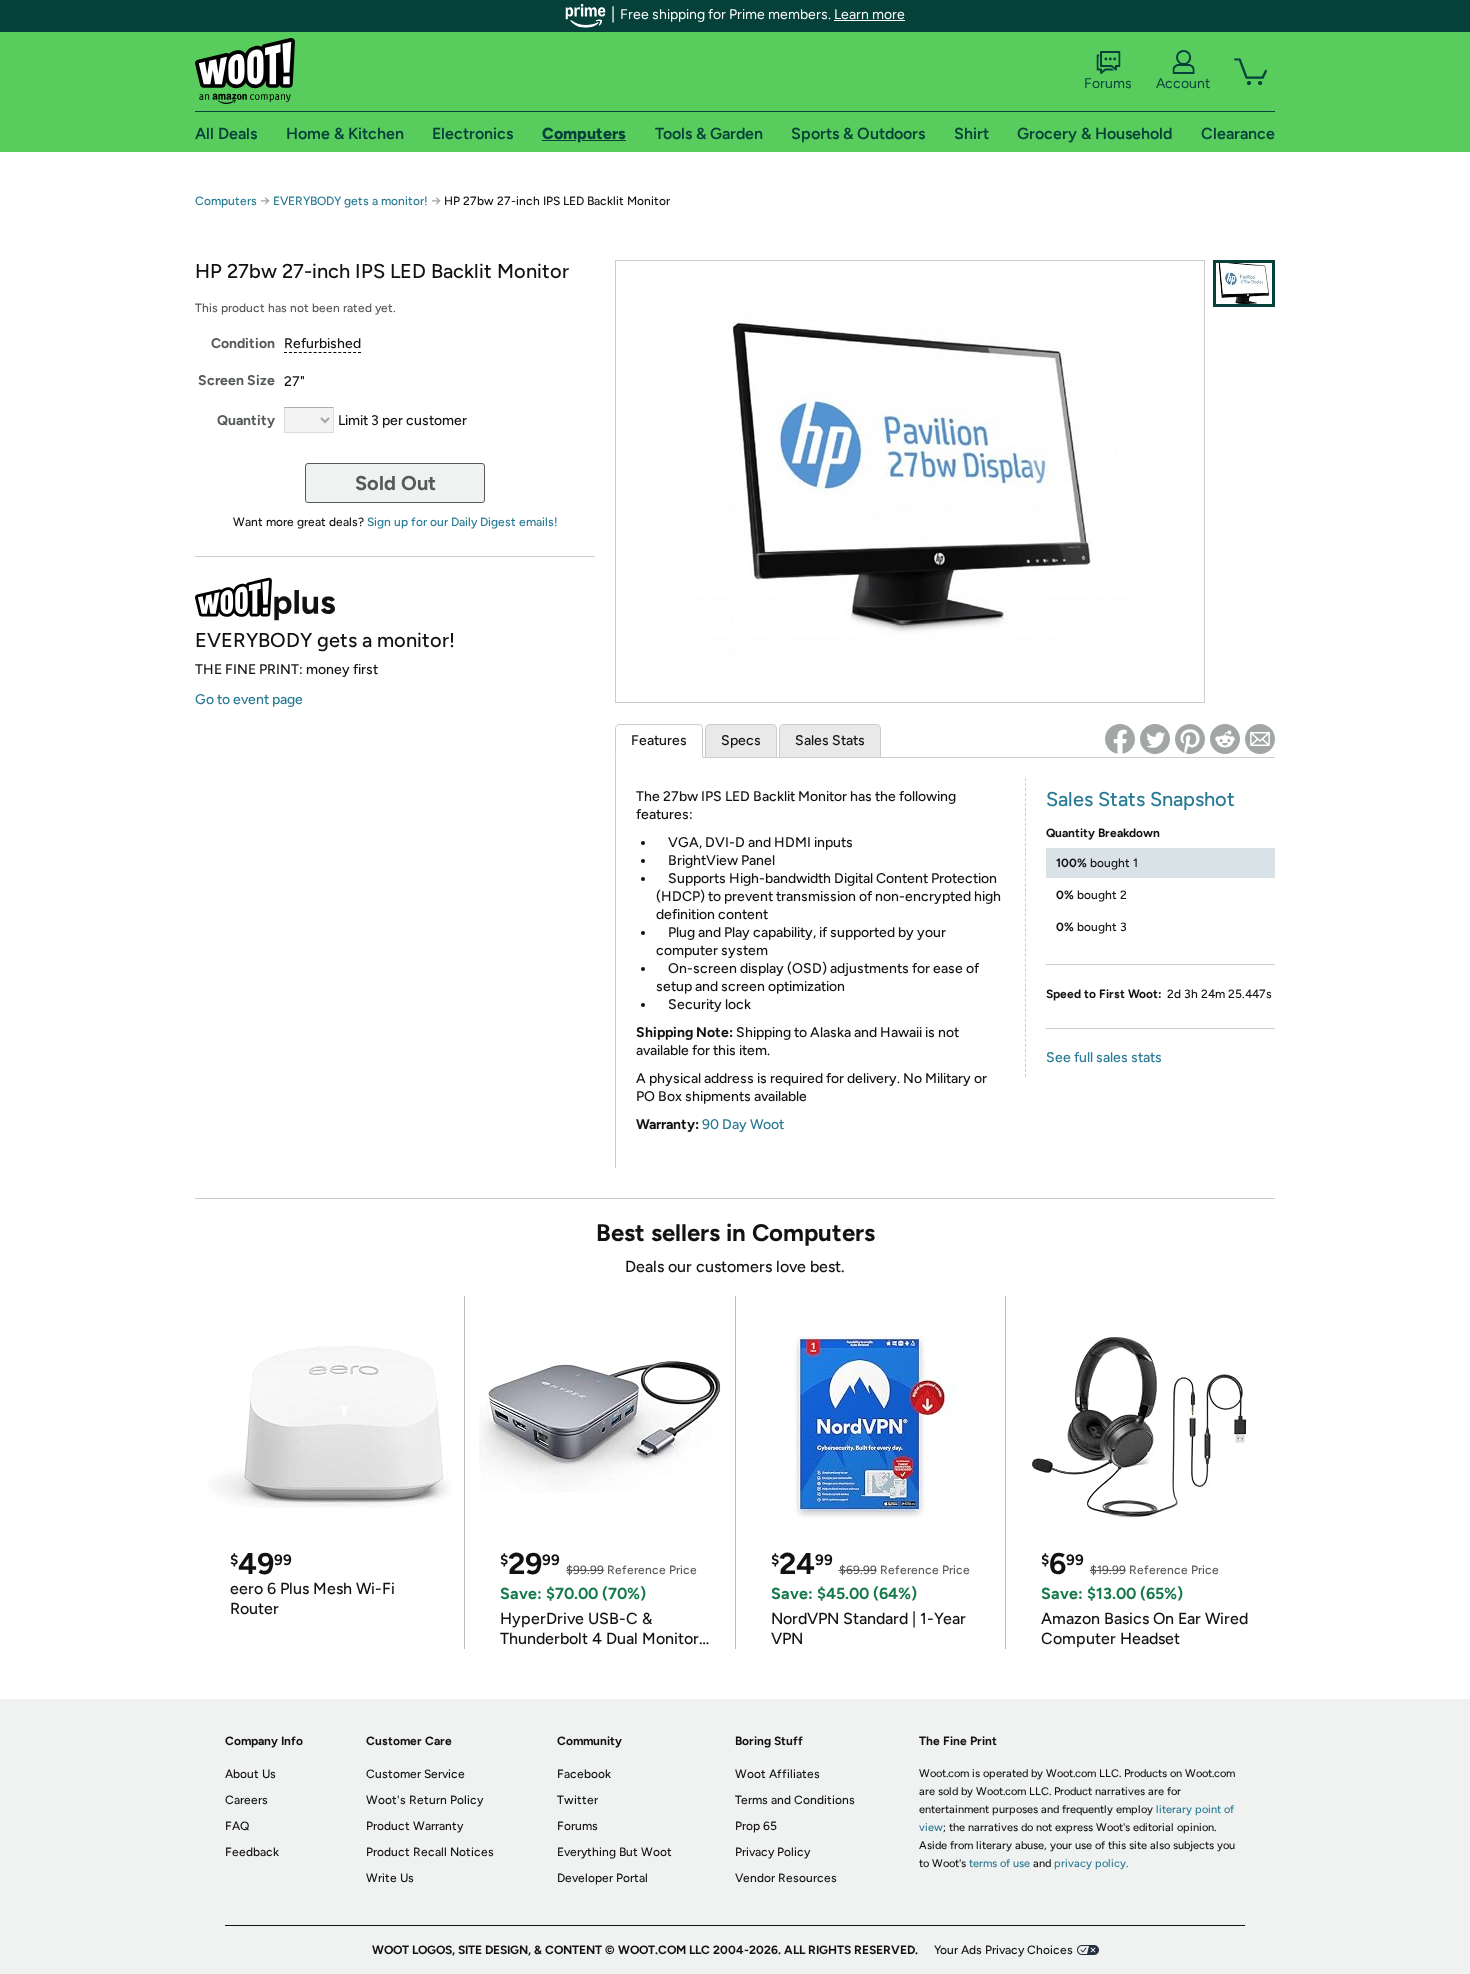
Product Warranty (414, 1826)
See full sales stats (1104, 1057)
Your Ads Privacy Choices (1003, 1950)
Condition (243, 343)
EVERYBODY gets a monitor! (350, 201)
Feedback (252, 1852)
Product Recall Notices (430, 1852)
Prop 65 (756, 1826)
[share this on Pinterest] (1190, 739)
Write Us (390, 1878)
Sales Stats (830, 740)
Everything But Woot (614, 1852)
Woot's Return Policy (424, 1800)
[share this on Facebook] (1120, 739)
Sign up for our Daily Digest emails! (462, 522)
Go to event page (249, 699)
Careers (246, 1800)
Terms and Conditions (795, 1800)
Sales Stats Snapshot (1140, 799)
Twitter (577, 1800)
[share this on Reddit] (1225, 739)
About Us (250, 1774)
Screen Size (236, 380)
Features (659, 740)
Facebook (584, 1774)
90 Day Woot (743, 1124)
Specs (741, 740)
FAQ (237, 1826)
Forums (1108, 83)
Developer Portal (602, 1878)
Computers (226, 201)
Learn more (869, 14)
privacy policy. (1091, 1863)
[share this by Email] (1260, 739)
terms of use (999, 1863)
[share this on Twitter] (1155, 739)
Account (1183, 83)
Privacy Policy (772, 1852)
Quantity (246, 420)
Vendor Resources (786, 1878)
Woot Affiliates (777, 1774)
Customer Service (415, 1774)
